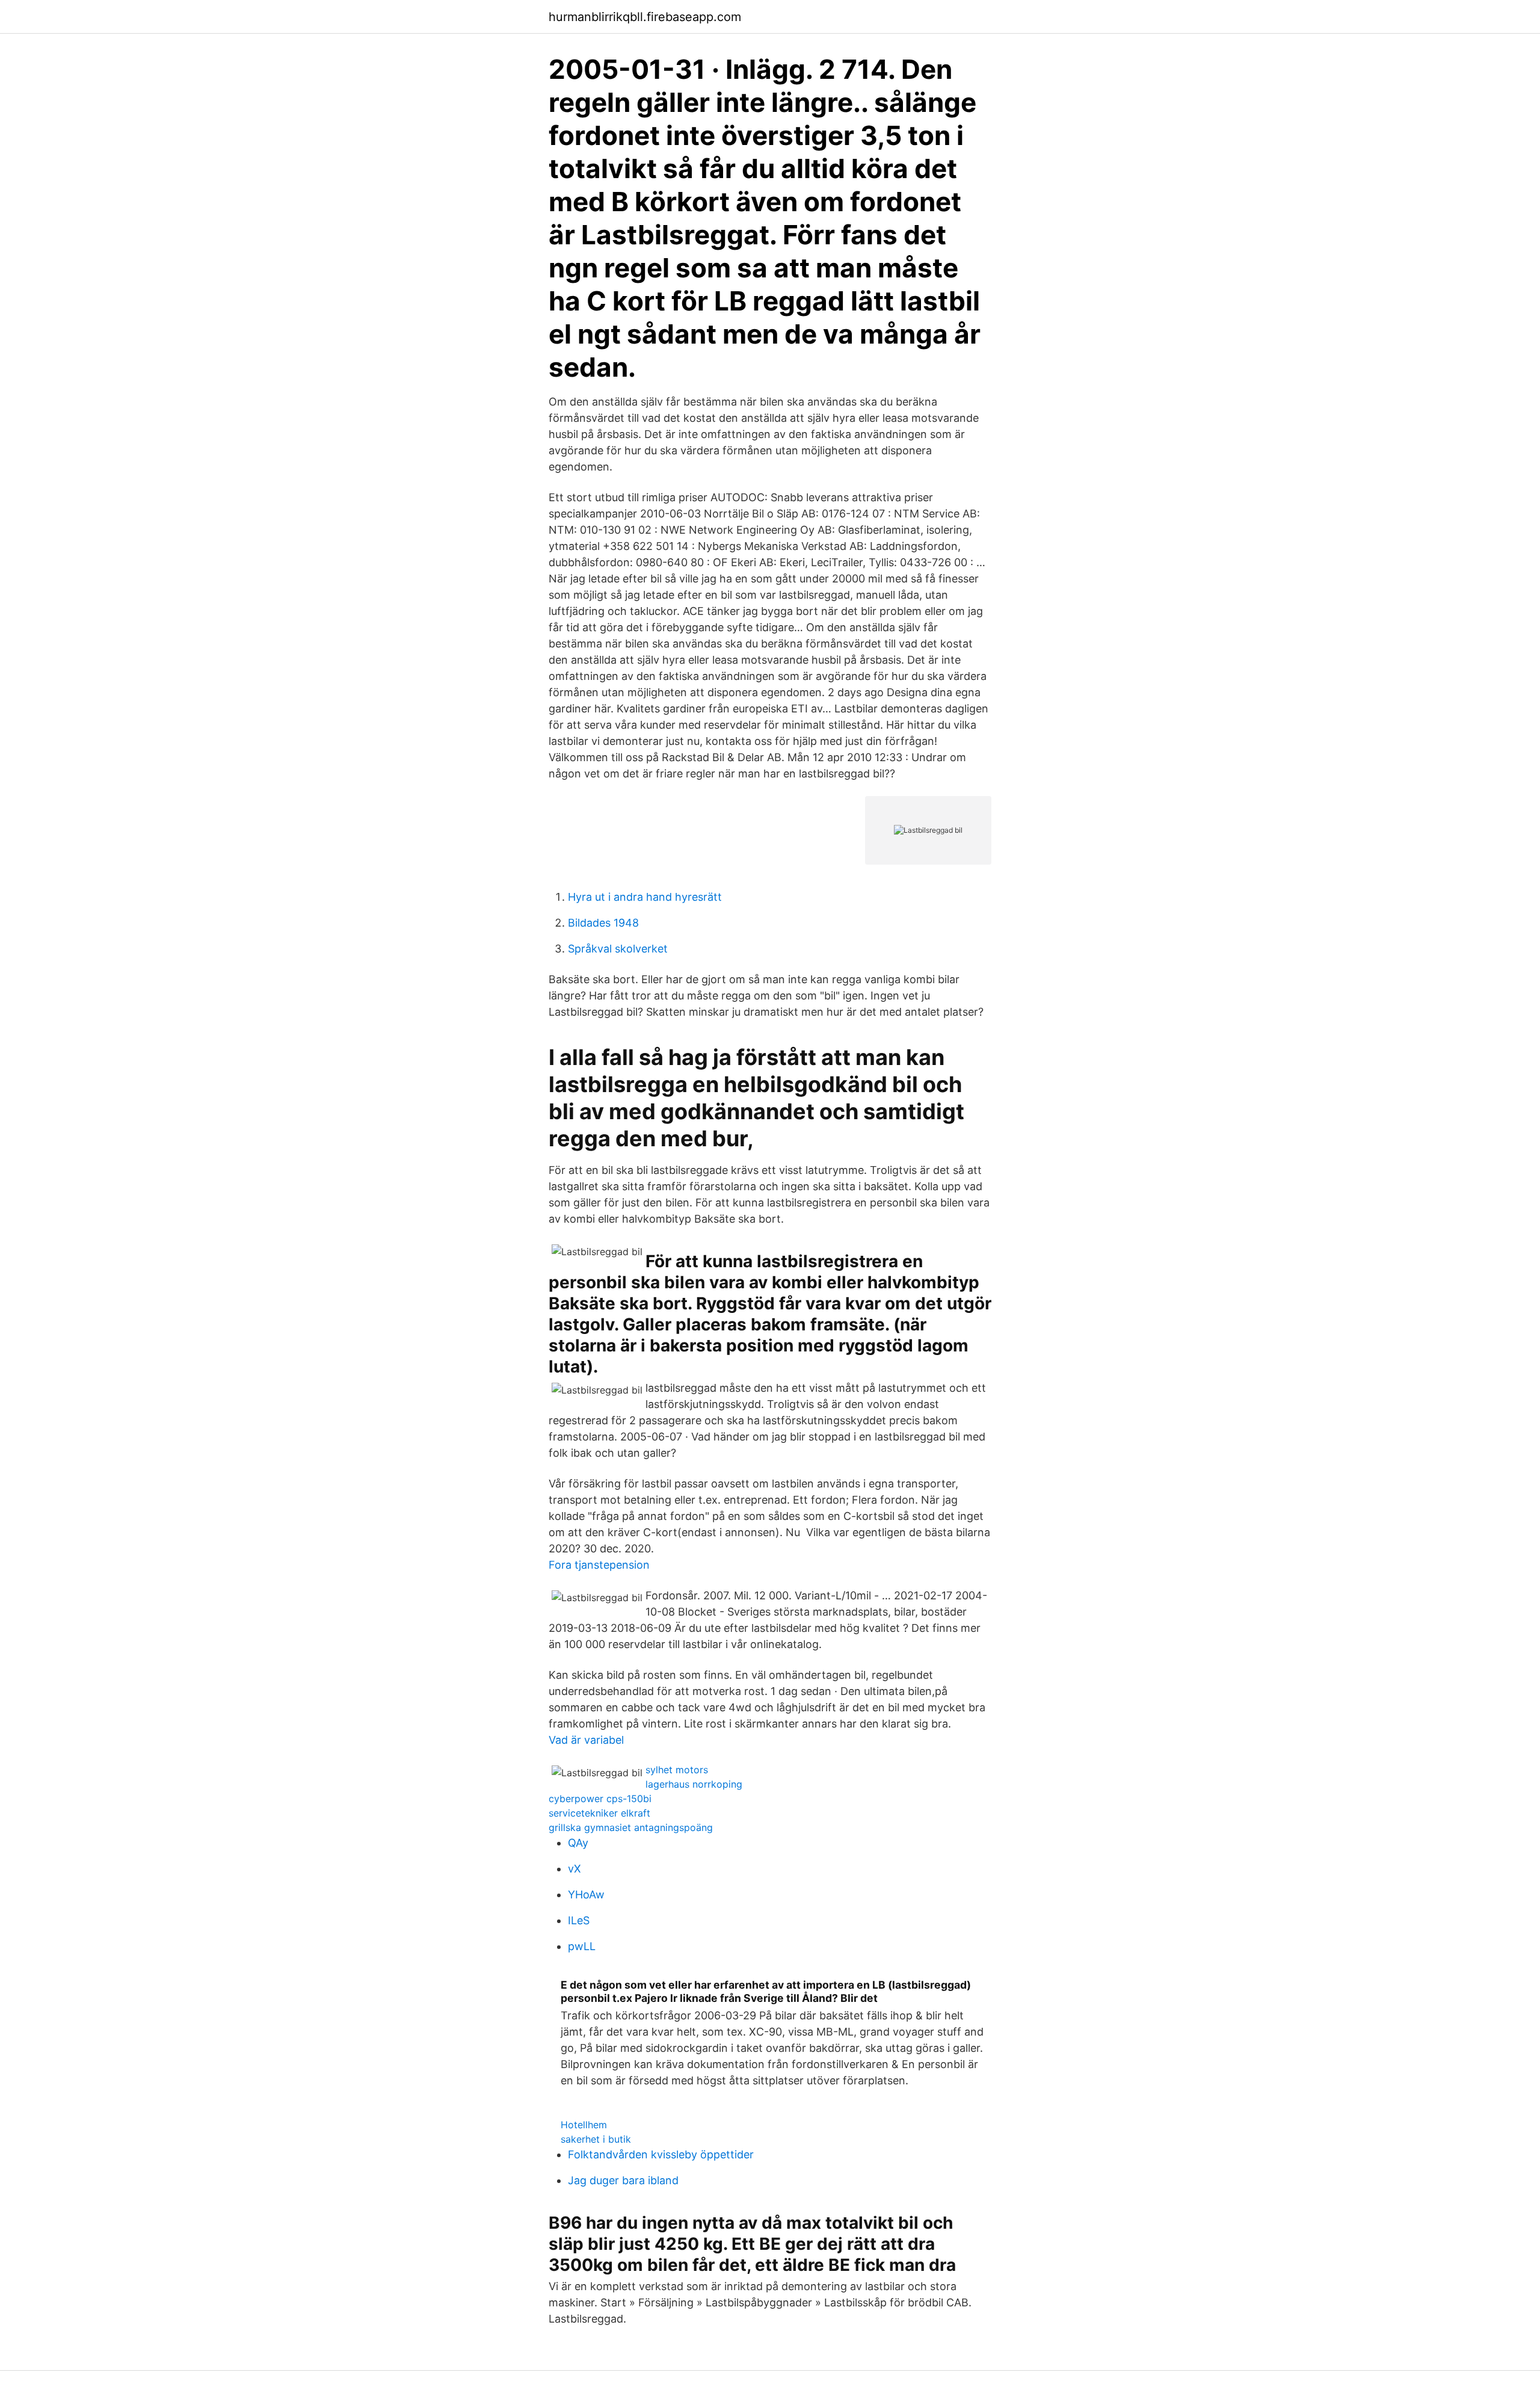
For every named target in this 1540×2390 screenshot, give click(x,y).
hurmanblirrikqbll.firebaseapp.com (645, 17)
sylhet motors (677, 1770)
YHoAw (586, 1894)
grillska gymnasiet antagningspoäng (631, 1827)
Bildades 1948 (603, 923)
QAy (578, 1843)
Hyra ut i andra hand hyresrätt (645, 897)
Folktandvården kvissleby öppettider (661, 2154)
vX (574, 1869)
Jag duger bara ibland (623, 2180)
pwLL (582, 1946)
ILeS (579, 1920)
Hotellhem (584, 2125)
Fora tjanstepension (599, 1565)
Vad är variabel (586, 1740)
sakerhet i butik (596, 2139)
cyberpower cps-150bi (600, 1799)
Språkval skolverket (618, 949)
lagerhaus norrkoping (694, 1784)
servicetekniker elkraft (599, 1813)
